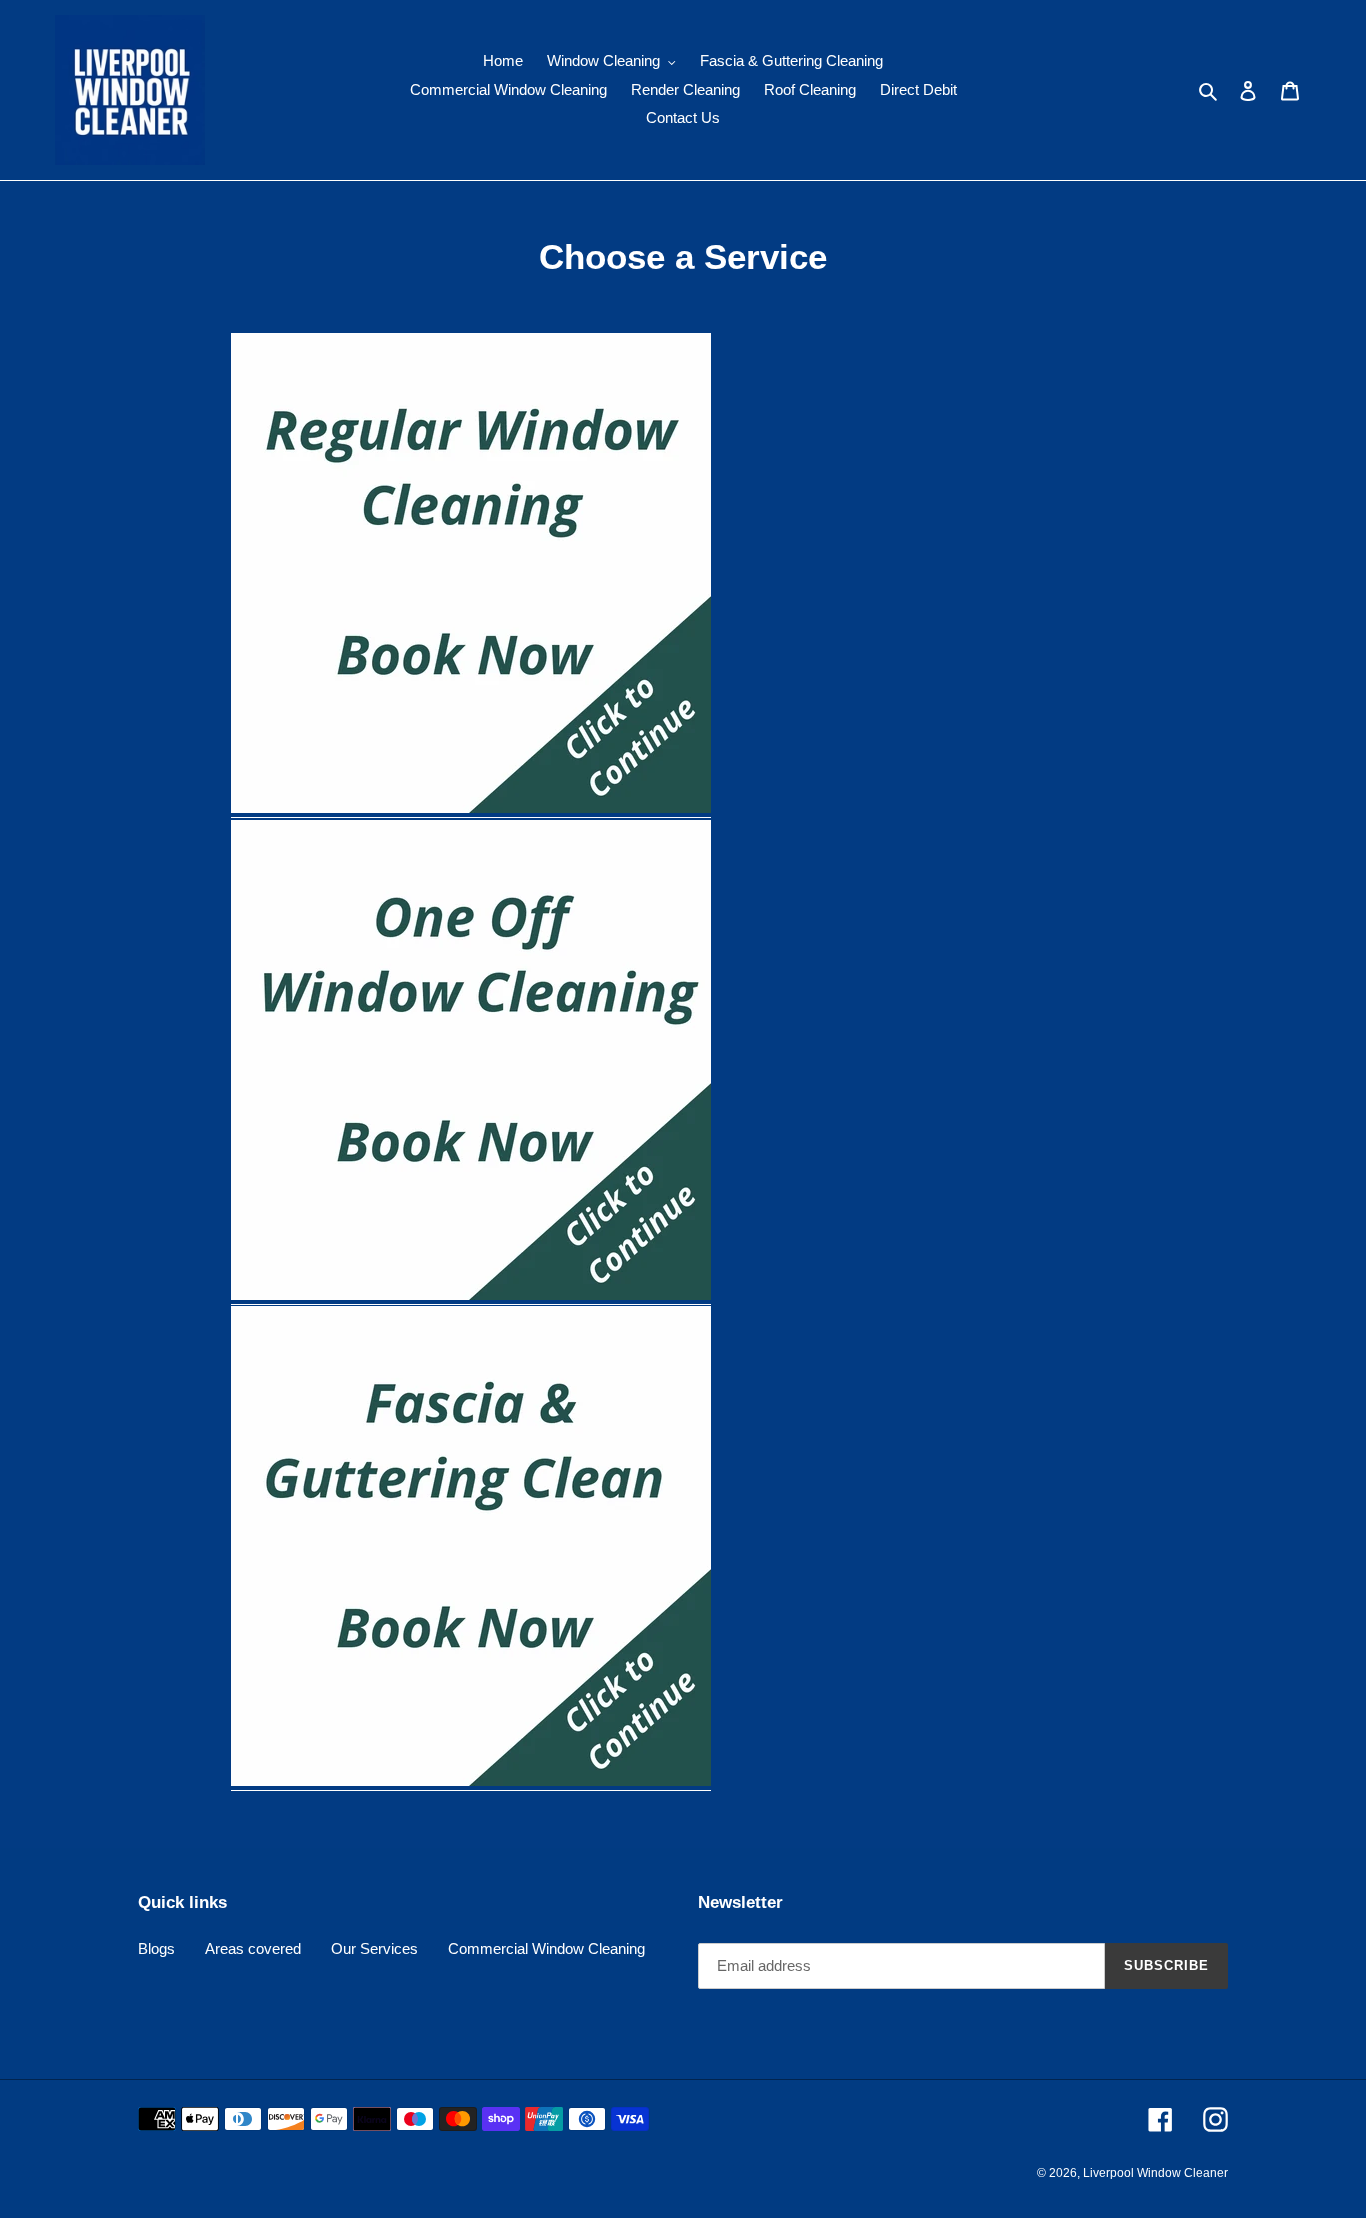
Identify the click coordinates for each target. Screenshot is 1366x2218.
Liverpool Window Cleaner (1155, 2173)
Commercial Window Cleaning (546, 1948)
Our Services (374, 1948)
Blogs (156, 1948)
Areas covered (253, 1948)
